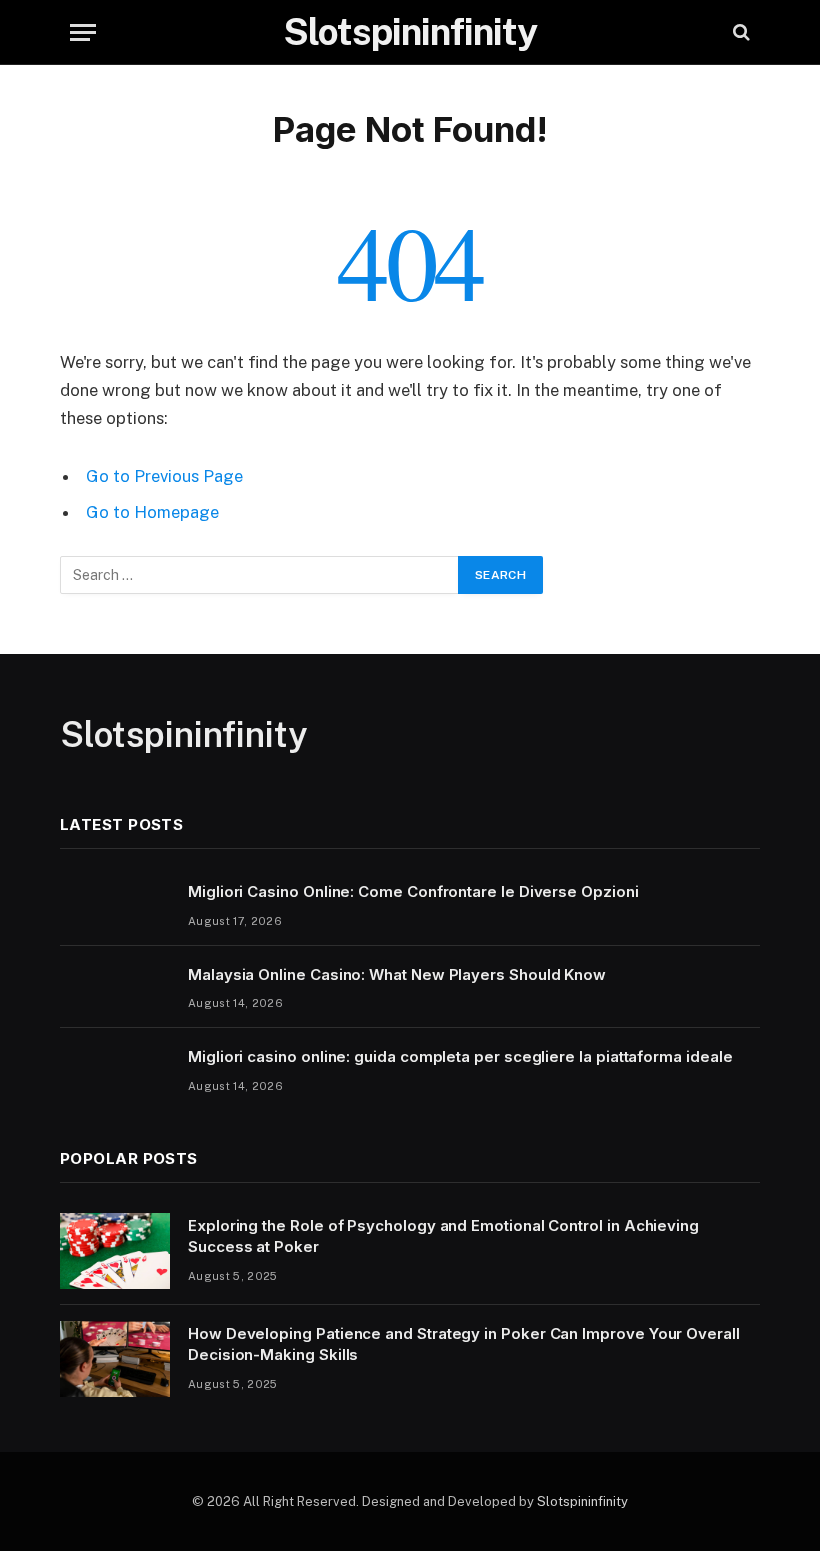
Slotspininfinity (582, 1501)
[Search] (739, 32)
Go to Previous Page (164, 476)
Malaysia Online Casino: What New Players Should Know (397, 974)
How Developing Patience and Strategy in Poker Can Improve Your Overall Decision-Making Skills (464, 1344)
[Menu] (83, 32)
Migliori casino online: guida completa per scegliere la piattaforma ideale (460, 1056)
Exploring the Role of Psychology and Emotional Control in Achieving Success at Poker (443, 1236)
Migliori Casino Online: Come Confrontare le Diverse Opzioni (413, 891)
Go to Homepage (152, 512)
